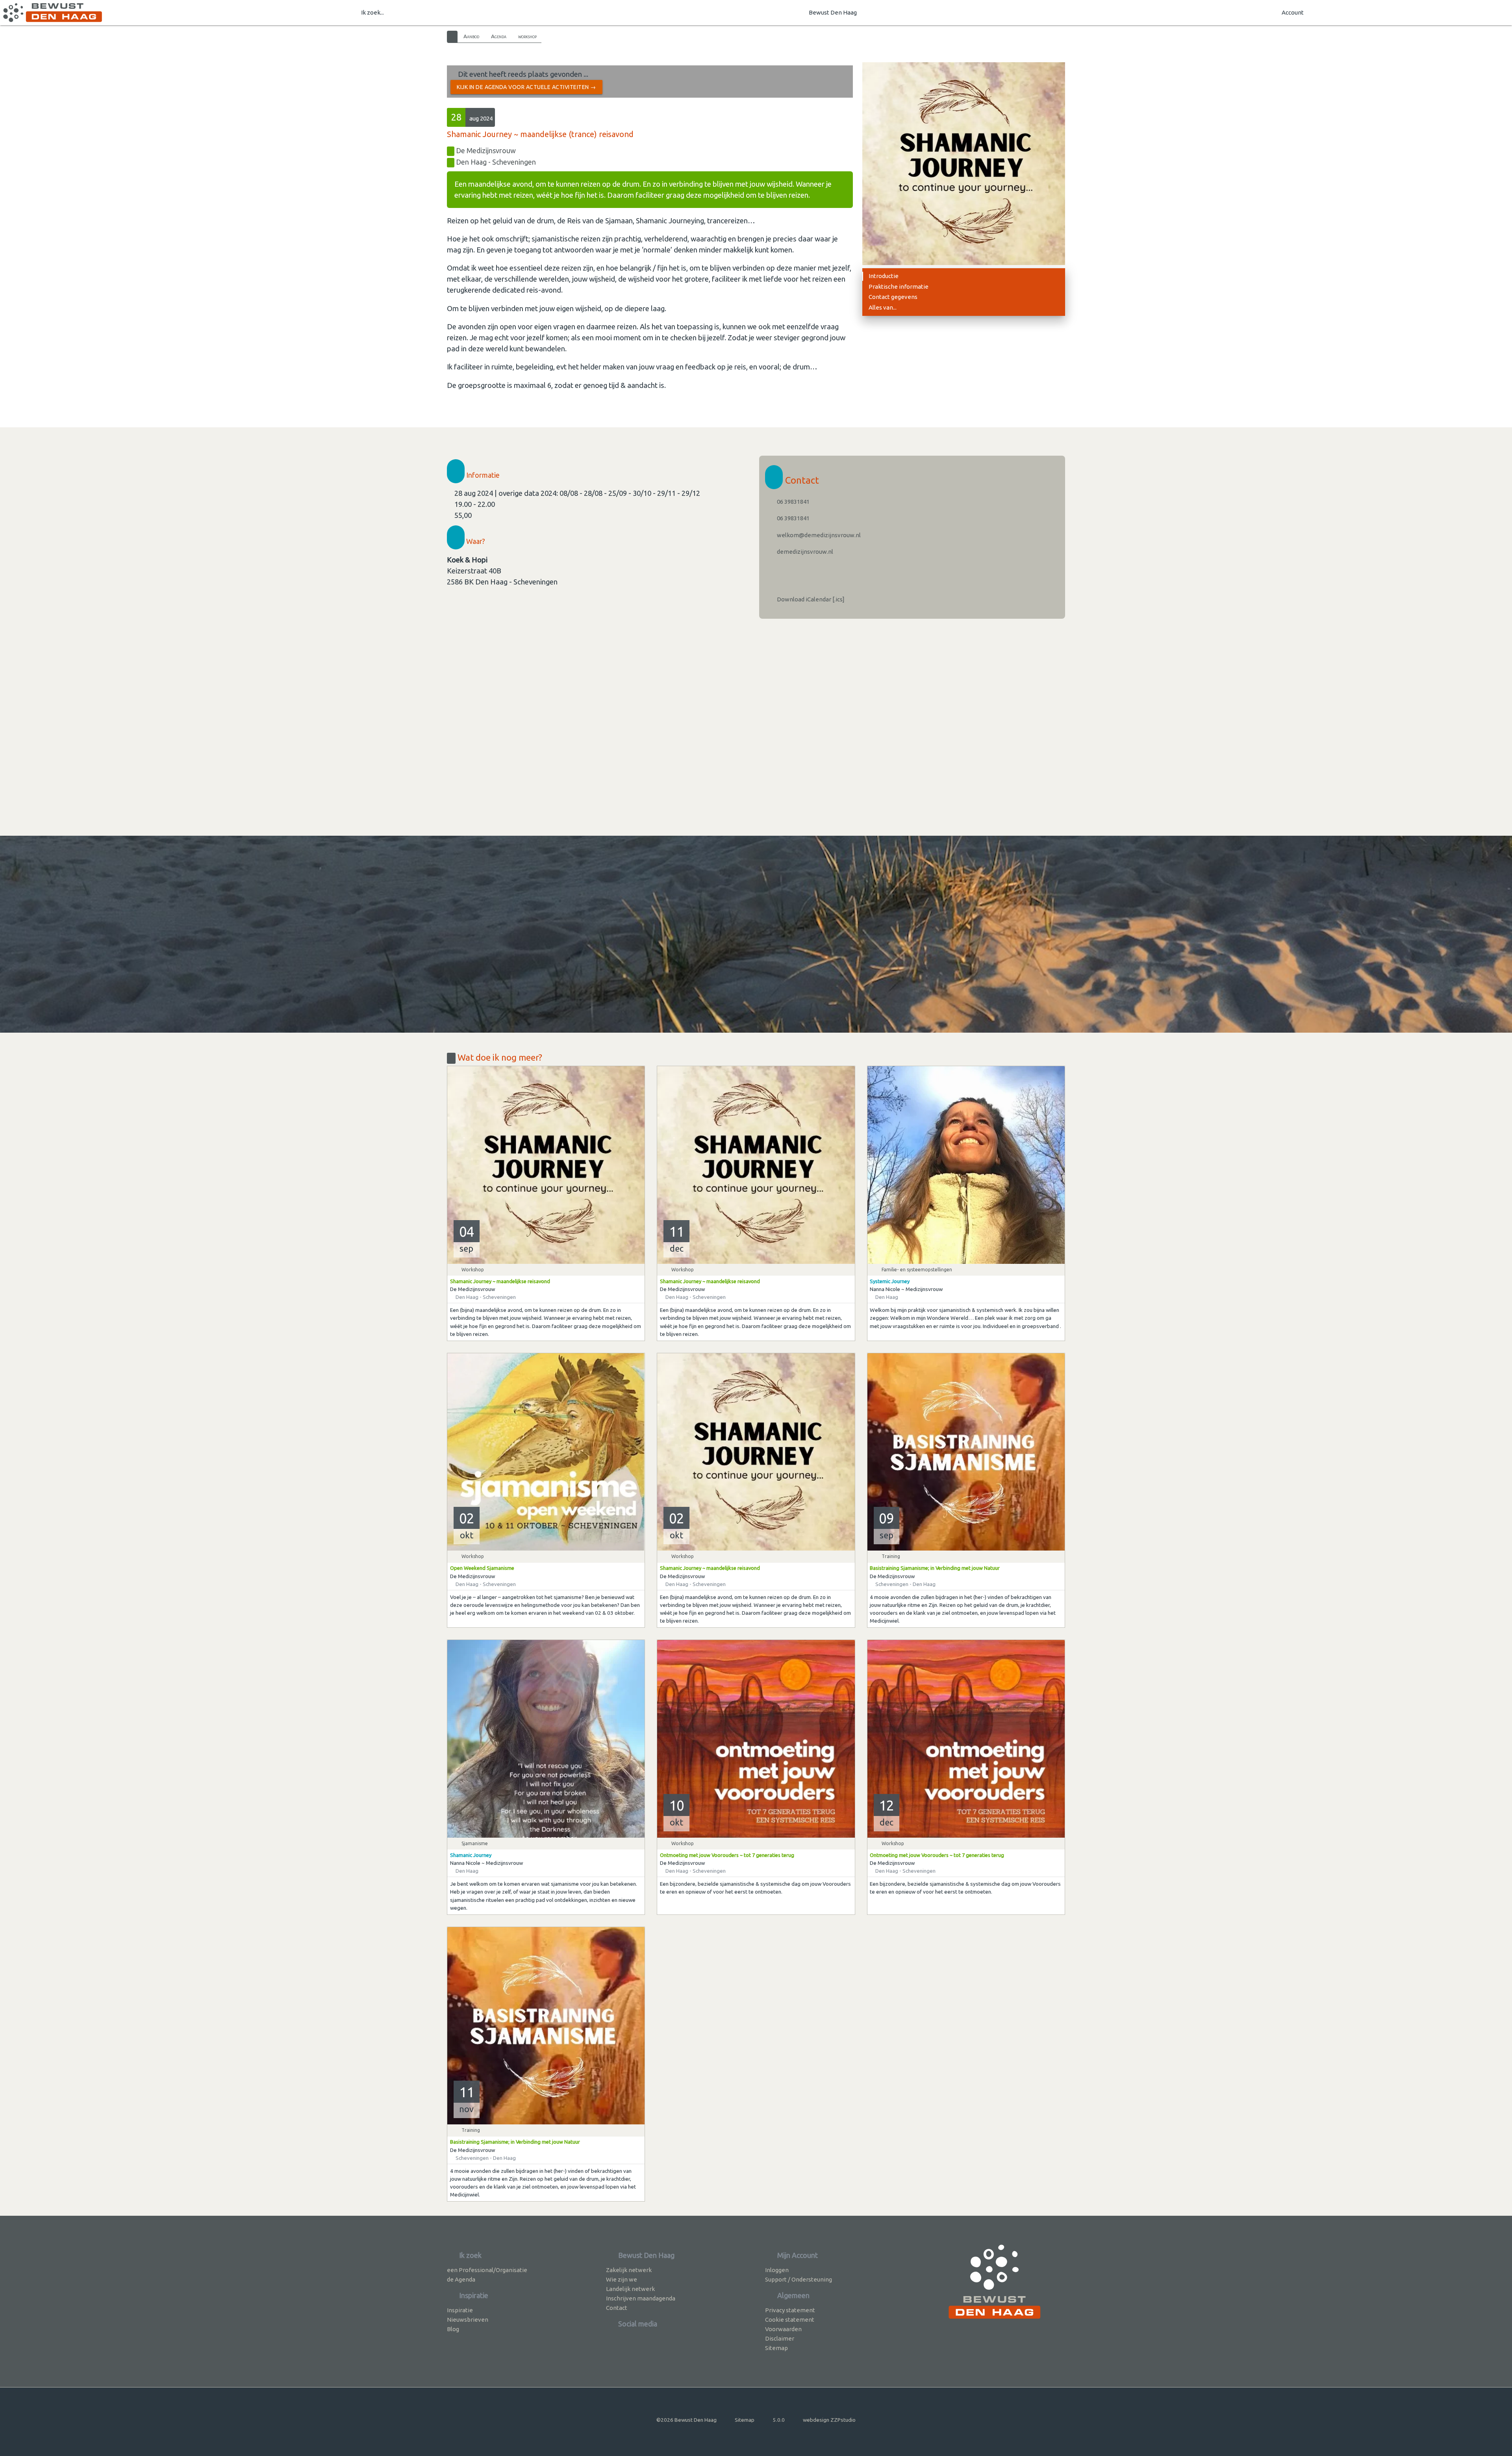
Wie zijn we (622, 2279)
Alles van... (883, 307)
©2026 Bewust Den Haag (687, 2420)
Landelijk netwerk (630, 2289)
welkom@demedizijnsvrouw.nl (818, 535)
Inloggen (777, 2270)
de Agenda (461, 2279)
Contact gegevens (893, 297)
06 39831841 (793, 502)
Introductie (884, 276)
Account (1293, 12)
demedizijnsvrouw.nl (804, 552)
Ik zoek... (372, 12)
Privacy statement (790, 2310)
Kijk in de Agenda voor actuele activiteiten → (526, 87)
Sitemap (776, 2348)
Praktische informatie (899, 287)
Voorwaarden (783, 2329)
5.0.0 (779, 2420)
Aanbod (471, 36)
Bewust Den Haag (833, 12)
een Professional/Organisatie (487, 2270)
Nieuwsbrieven (468, 2320)
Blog (453, 2329)
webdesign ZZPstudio (829, 2420)
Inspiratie (460, 2310)
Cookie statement (790, 2320)
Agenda (499, 36)
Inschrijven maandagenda (641, 2298)
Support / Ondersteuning (799, 2279)
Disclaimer (780, 2338)
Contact (617, 2308)
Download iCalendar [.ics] (810, 599)
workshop (527, 36)
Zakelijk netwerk (629, 2270)
